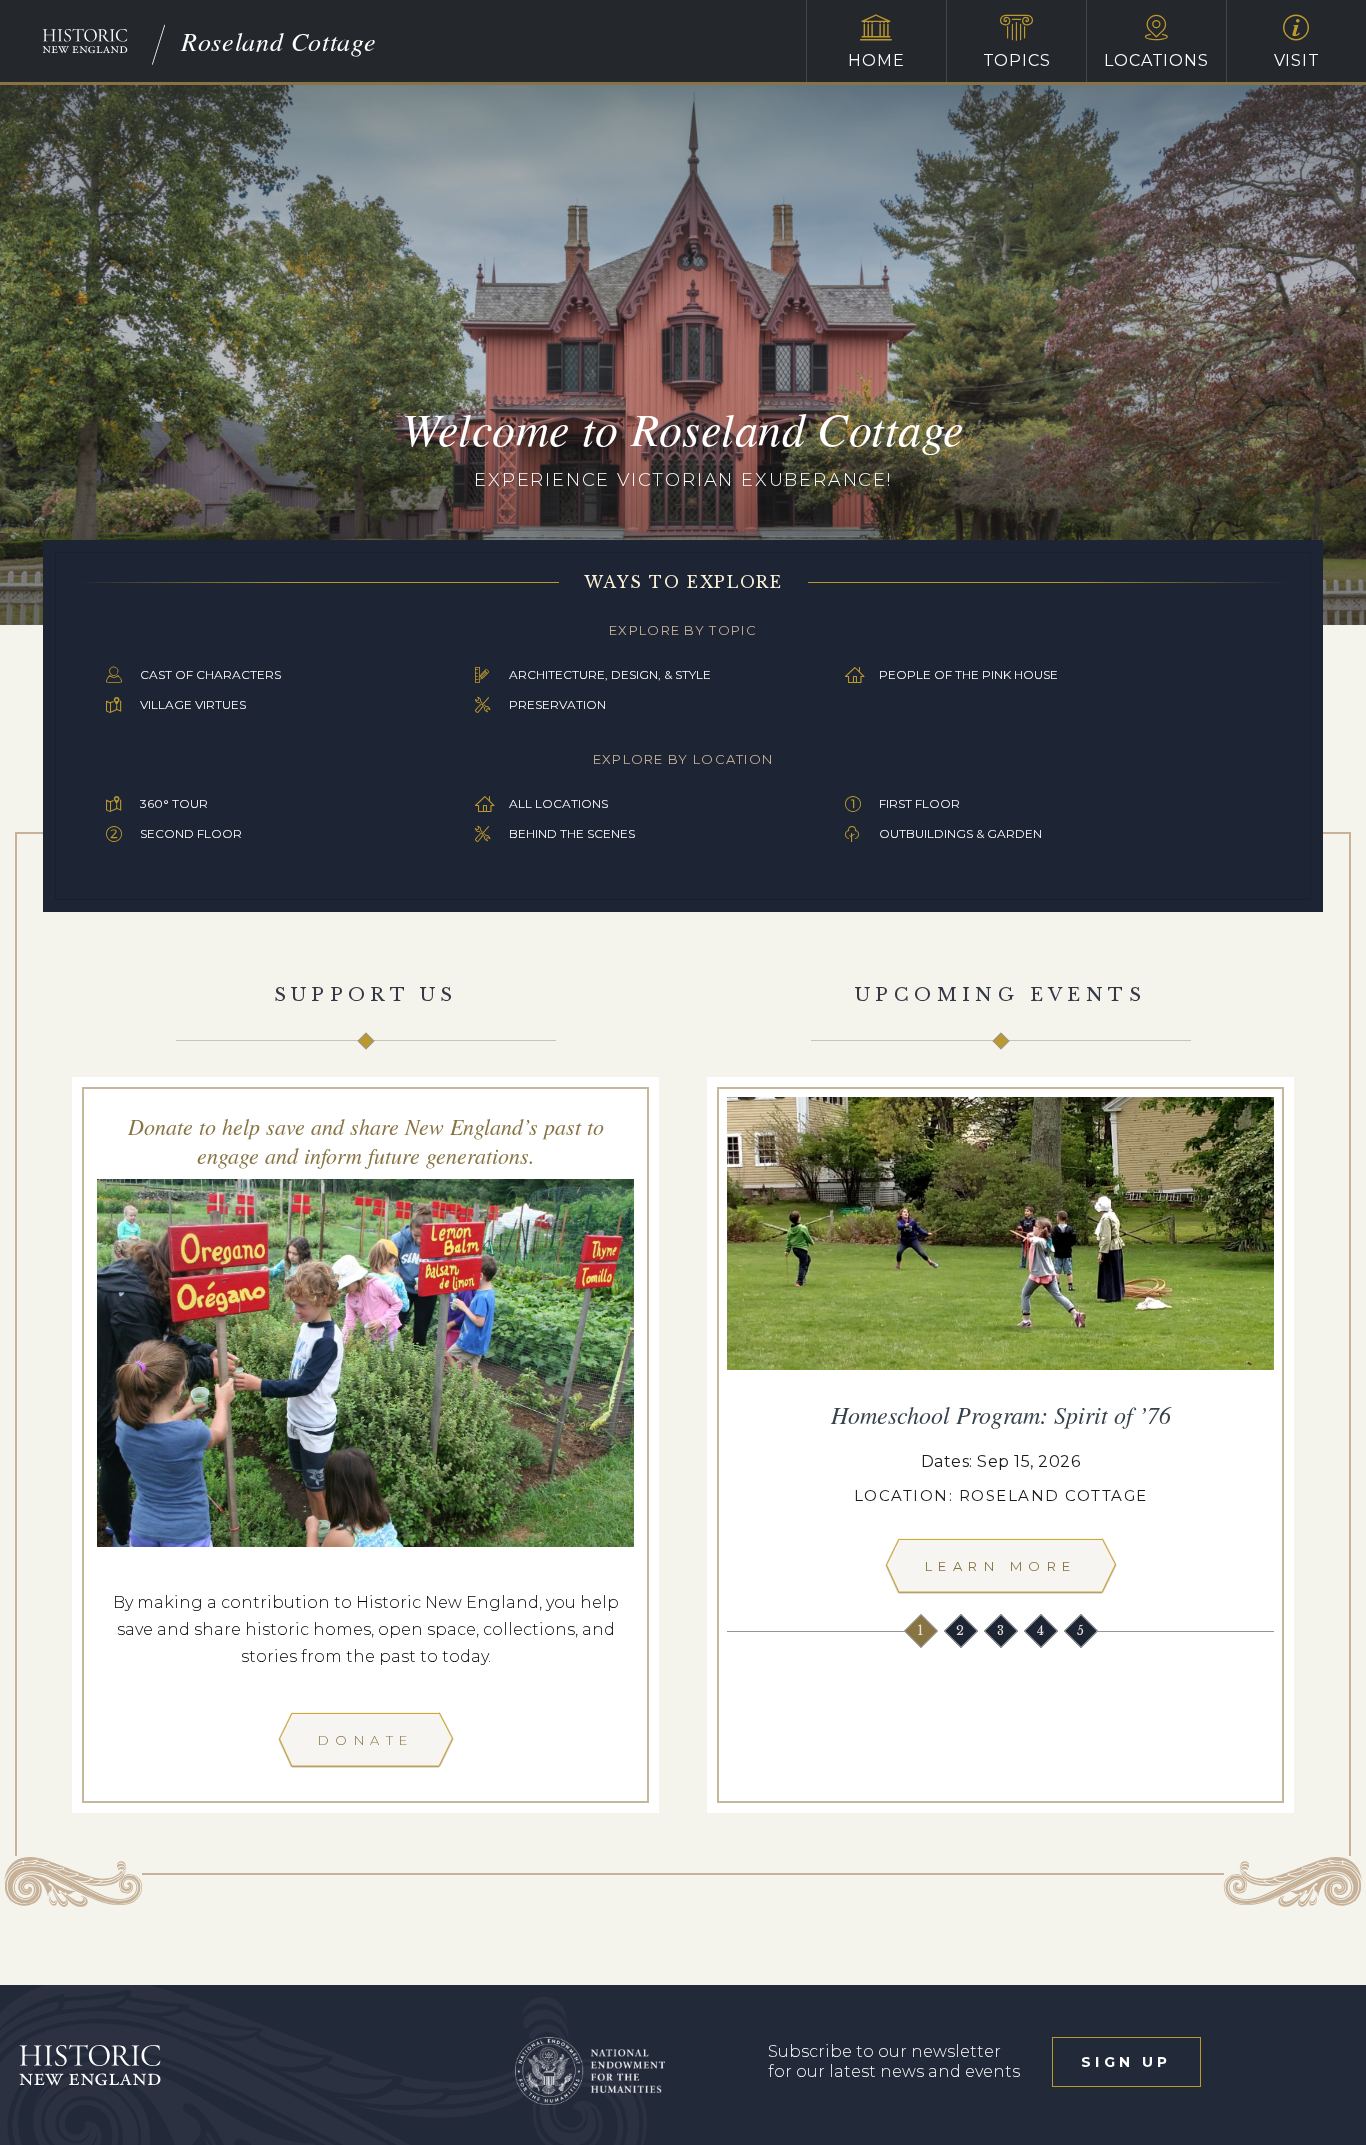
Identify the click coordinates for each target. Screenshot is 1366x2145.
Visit (1297, 60)
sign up (1126, 2062)
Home (876, 60)
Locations (1156, 60)
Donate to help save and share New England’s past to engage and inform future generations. (366, 1140)
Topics (1017, 60)
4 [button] (1041, 1630)
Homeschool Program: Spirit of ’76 (1001, 1414)
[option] (1000, 1350)
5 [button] (1081, 1630)
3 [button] (1001, 1630)
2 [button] (962, 1630)
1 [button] (921, 1630)
